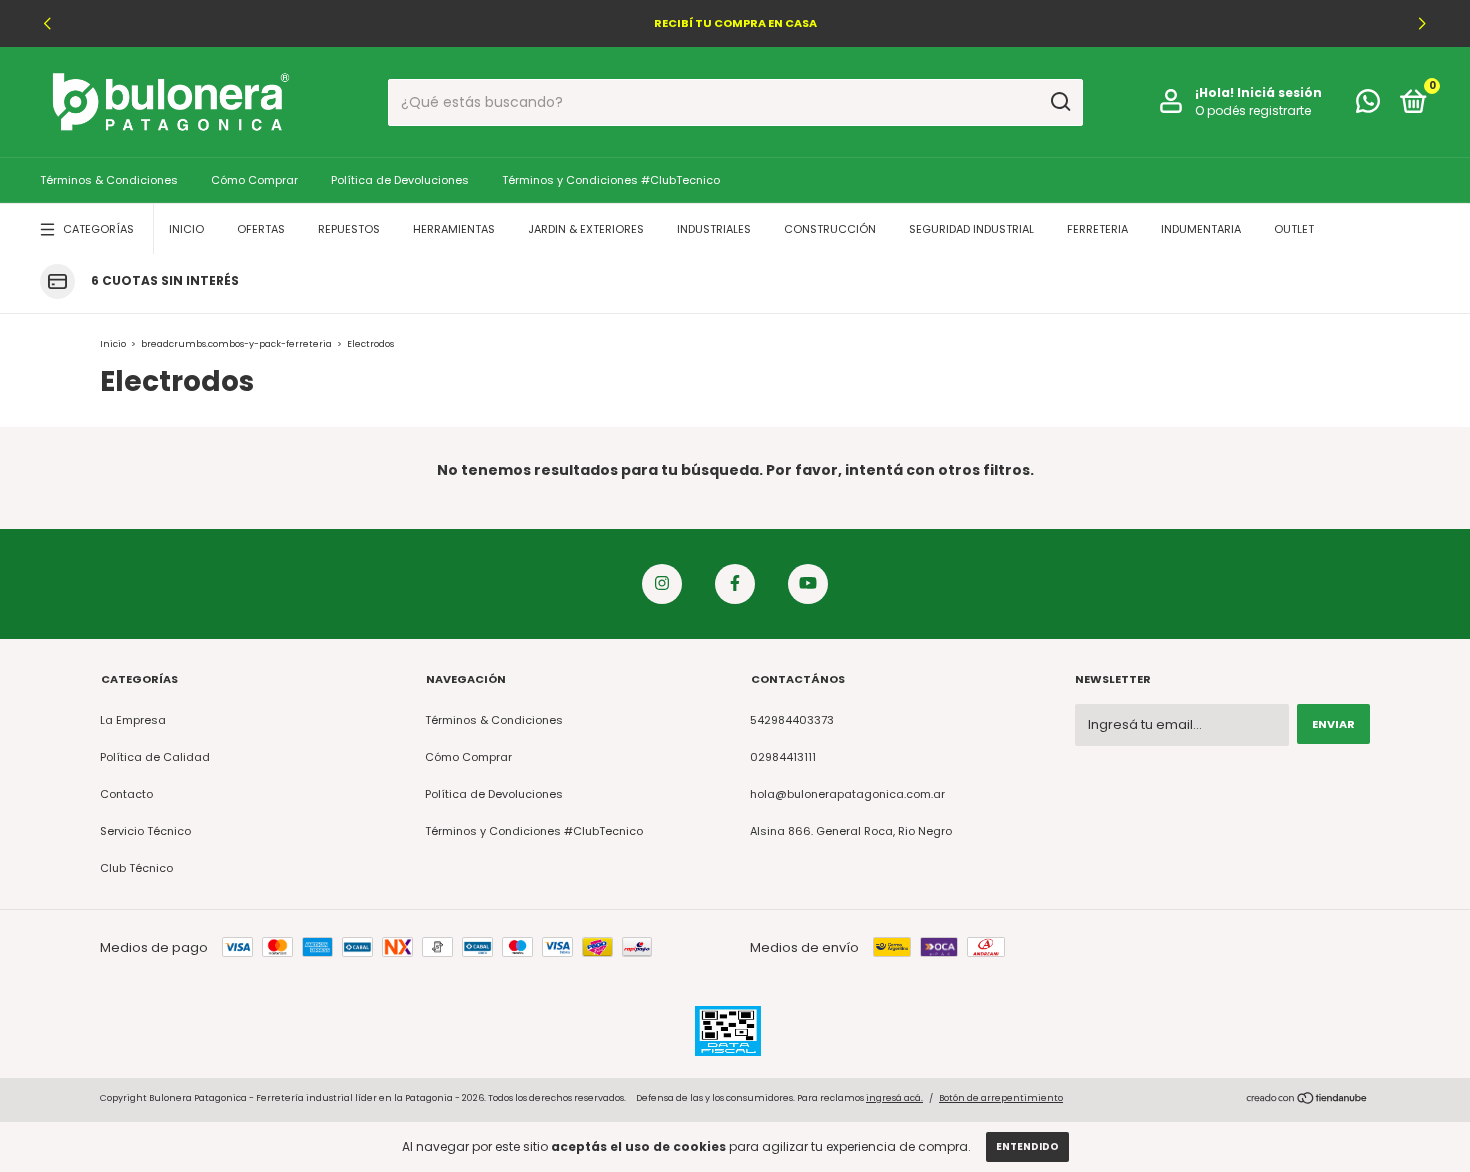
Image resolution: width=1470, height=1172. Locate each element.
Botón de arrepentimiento (1001, 1098)
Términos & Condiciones (109, 180)
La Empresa (133, 720)
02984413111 (783, 757)
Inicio (186, 229)
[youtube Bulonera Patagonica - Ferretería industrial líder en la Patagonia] (808, 584)
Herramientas (454, 229)
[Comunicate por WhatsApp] (1368, 106)
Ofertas (261, 229)
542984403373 (792, 720)
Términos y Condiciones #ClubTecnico (611, 180)
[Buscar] (1059, 102)
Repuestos (349, 229)
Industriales (714, 229)
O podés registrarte (1253, 110)
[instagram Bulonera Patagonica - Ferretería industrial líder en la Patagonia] (662, 584)
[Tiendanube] (1307, 1100)
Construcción (830, 229)
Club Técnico (136, 868)
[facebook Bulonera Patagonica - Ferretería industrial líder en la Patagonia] (735, 584)
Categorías (98, 229)
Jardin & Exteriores (586, 229)
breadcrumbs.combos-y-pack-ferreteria (236, 344)
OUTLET (1294, 229)
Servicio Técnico (145, 831)
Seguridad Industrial (971, 229)
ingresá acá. (894, 1098)
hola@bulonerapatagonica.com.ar (847, 794)
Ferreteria (1097, 229)
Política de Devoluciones (400, 180)
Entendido (1027, 1146)
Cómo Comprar (254, 180)
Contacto (126, 794)
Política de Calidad (155, 757)
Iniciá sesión (1279, 92)
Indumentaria (1201, 229)
